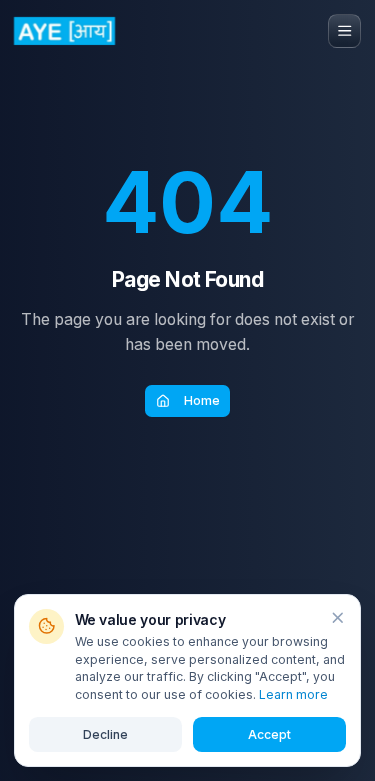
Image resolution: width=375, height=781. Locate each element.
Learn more (293, 694)
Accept (269, 734)
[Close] (337, 617)
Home (202, 400)
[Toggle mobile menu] (345, 31)
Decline (105, 734)
